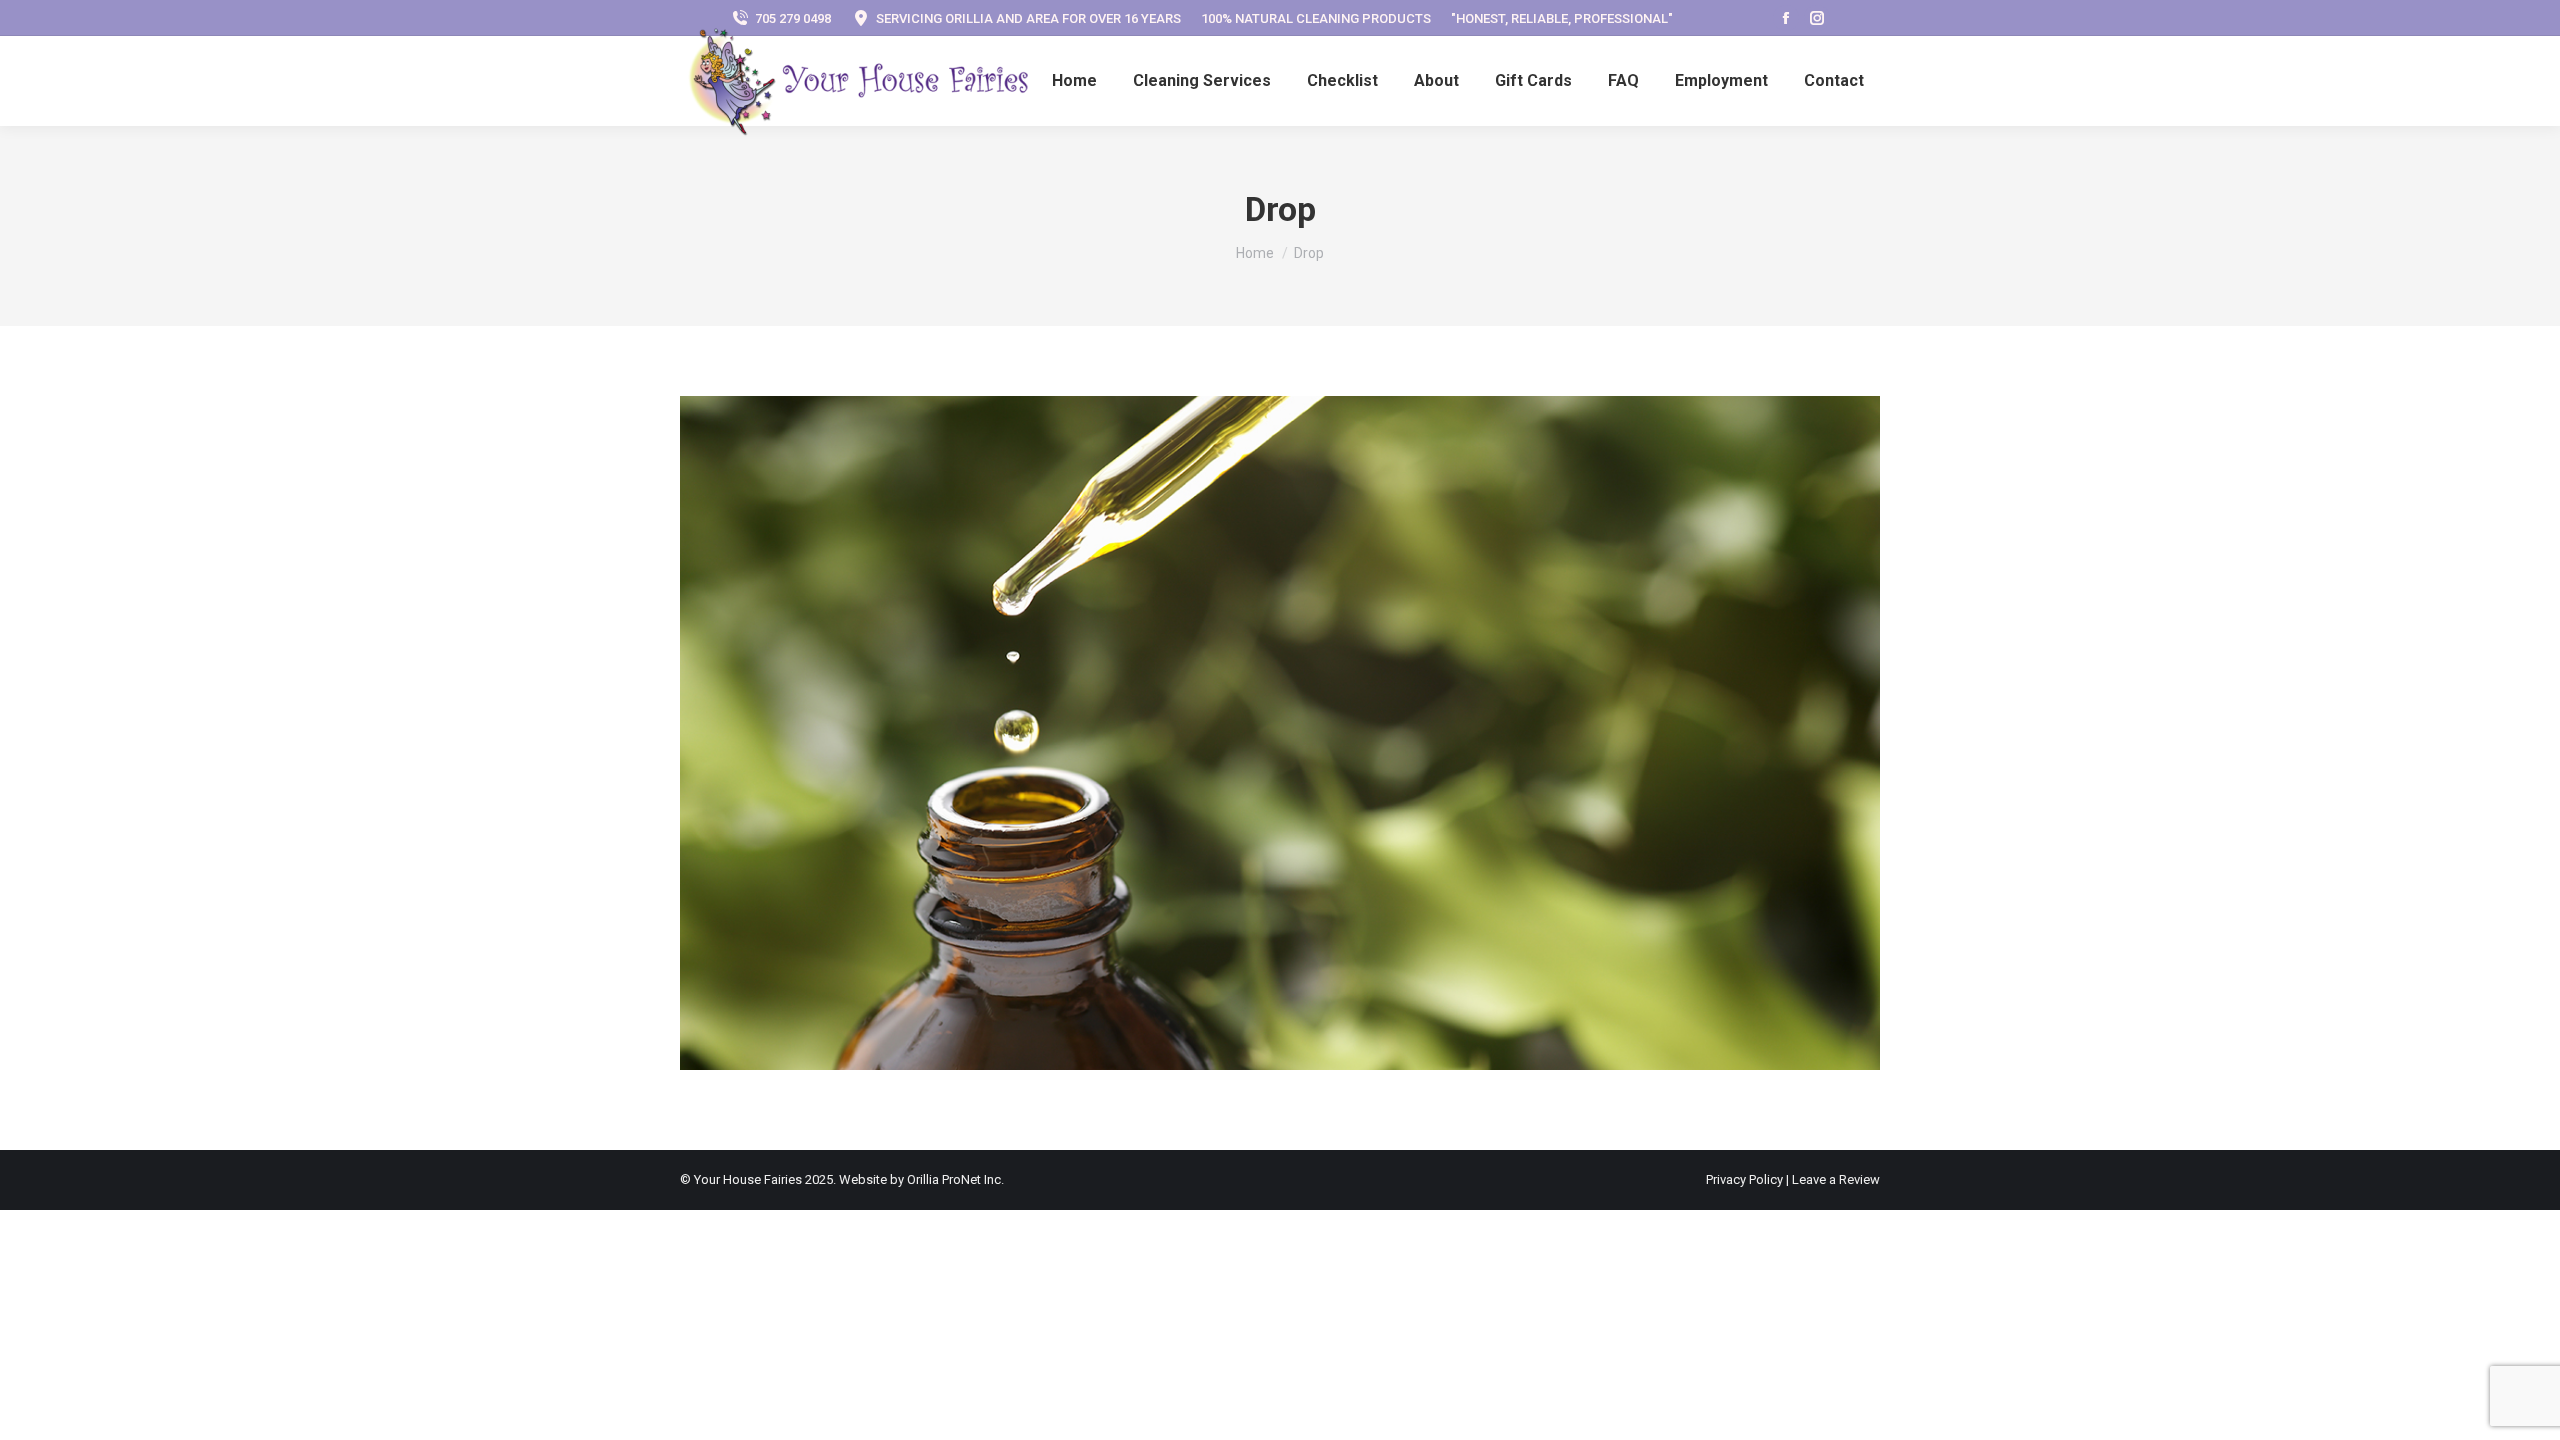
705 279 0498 (793, 18)
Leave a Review (1836, 1179)
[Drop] (1280, 733)
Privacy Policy (1746, 1179)
